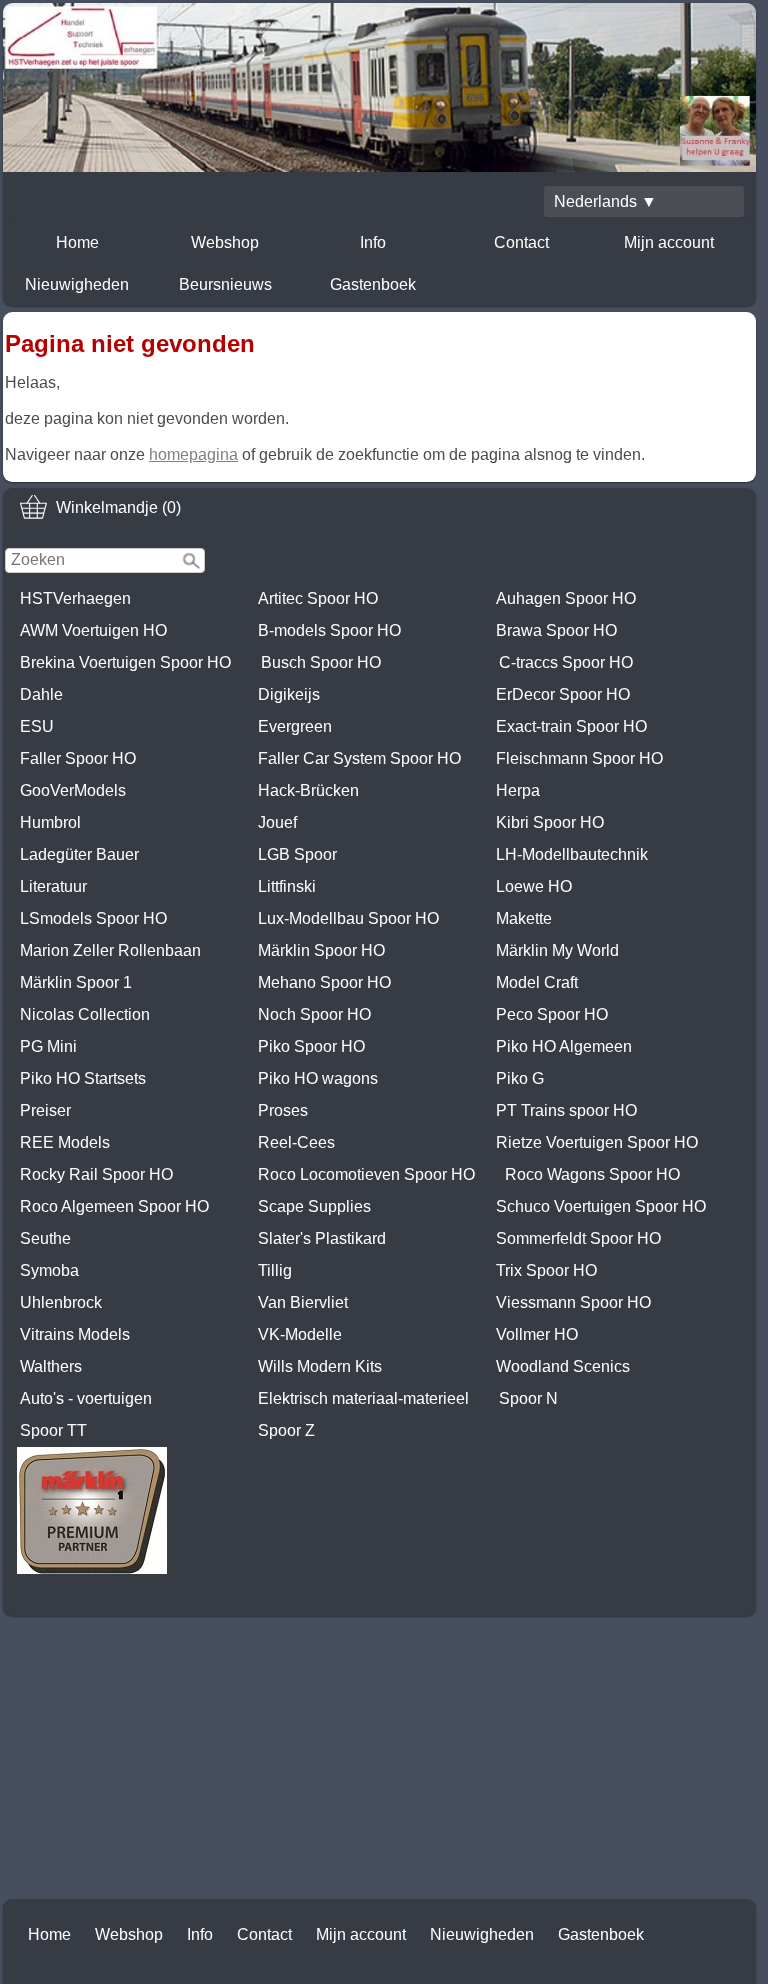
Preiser (45, 1110)
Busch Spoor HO (321, 662)
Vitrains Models (75, 1334)
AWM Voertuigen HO (93, 630)
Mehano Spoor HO (324, 982)
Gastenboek (373, 284)
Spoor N (528, 1398)
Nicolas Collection (85, 1014)
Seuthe (45, 1238)
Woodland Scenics (563, 1366)
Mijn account (669, 242)
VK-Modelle (300, 1334)
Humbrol (50, 822)
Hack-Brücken (308, 790)
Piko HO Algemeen (564, 1046)
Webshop (225, 242)
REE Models (65, 1142)
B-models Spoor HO (329, 630)
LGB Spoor (297, 854)
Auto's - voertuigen (86, 1398)
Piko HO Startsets (83, 1078)
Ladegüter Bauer (79, 854)
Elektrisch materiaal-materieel (363, 1398)
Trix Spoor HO (546, 1270)
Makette (524, 918)
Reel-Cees (296, 1142)
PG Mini (48, 1046)
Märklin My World (557, 950)
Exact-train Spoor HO (571, 726)
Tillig (275, 1270)
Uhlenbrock (61, 1302)
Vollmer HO (537, 1334)
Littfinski (287, 886)
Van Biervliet (303, 1302)
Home (77, 242)
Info (373, 242)
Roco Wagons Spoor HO (592, 1174)
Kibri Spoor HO (550, 822)
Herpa (518, 790)
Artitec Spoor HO (318, 598)
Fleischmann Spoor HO (579, 758)
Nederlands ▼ (605, 201)
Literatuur (53, 886)
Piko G (520, 1078)
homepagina (193, 454)
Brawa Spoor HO (556, 630)
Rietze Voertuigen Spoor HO (597, 1142)
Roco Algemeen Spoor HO (114, 1206)
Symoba (49, 1270)
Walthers (51, 1366)
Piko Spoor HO (311, 1046)
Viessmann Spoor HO (573, 1302)
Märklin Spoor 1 (76, 982)
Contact (521, 242)
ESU (37, 726)
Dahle (41, 694)
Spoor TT (53, 1430)
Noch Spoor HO (314, 1014)
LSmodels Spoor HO (93, 918)
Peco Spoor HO (552, 1014)
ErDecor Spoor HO (563, 694)
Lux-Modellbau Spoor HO (348, 918)
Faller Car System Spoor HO (359, 758)
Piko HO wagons (318, 1078)
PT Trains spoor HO (566, 1110)
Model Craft (537, 982)
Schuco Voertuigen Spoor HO (601, 1206)
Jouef (277, 822)
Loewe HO (534, 886)
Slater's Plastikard (322, 1238)
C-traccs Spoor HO (566, 662)
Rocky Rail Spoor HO (96, 1174)
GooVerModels (73, 790)
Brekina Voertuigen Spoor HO (125, 662)
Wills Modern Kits (320, 1366)
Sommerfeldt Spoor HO (578, 1238)
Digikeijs (289, 694)
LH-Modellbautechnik (572, 854)
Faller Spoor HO (78, 758)
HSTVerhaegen (75, 598)
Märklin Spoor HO (321, 950)
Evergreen (295, 726)
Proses (283, 1110)
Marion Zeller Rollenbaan (110, 950)
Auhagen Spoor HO (566, 598)
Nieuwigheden (77, 284)
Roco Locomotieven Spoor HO (366, 1174)
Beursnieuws (225, 284)
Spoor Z (286, 1430)
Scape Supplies (314, 1206)
